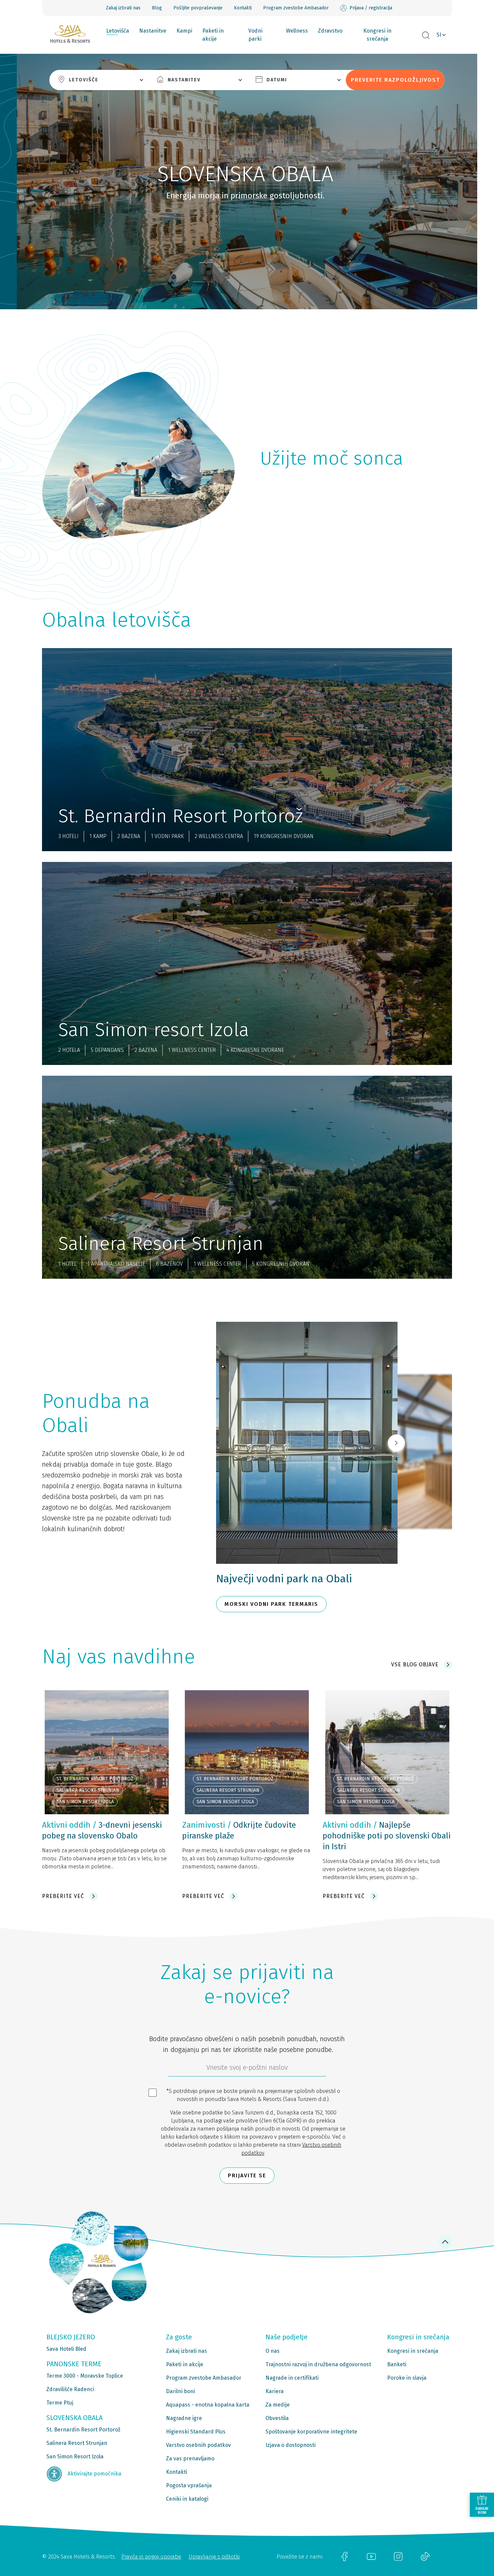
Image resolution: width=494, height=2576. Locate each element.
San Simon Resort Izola (75, 2456)
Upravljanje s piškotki (214, 2557)
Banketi (397, 2364)
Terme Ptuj (60, 2403)
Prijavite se (247, 2175)
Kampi (184, 31)
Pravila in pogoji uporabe (151, 2557)
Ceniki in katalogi (187, 2499)
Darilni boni (180, 2391)
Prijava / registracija (371, 8)
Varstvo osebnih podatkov (198, 2445)
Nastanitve (153, 31)
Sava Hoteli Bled (66, 2349)
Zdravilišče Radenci (70, 2389)
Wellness (297, 31)
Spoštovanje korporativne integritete (311, 2432)
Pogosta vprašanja (189, 2485)
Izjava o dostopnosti (291, 2445)
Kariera (275, 2391)
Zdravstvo (330, 31)
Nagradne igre (184, 2418)
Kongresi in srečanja (377, 35)
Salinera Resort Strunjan (77, 2443)
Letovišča (118, 31)
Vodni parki (255, 35)
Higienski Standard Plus (196, 2432)
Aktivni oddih (66, 1825)
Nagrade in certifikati (292, 2378)
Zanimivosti (204, 1825)
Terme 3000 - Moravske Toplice (85, 2376)
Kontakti (243, 8)
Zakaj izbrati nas (123, 8)
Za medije (278, 2405)
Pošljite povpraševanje (198, 8)
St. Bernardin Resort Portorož (83, 2430)
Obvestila (277, 2418)
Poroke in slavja (407, 2378)
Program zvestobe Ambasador (296, 8)
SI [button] (439, 35)
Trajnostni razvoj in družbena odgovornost (318, 2364)
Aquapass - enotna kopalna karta (208, 2405)
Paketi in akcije (213, 35)
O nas (273, 2351)
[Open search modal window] (426, 36)
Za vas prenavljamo (190, 2459)
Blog (157, 8)
